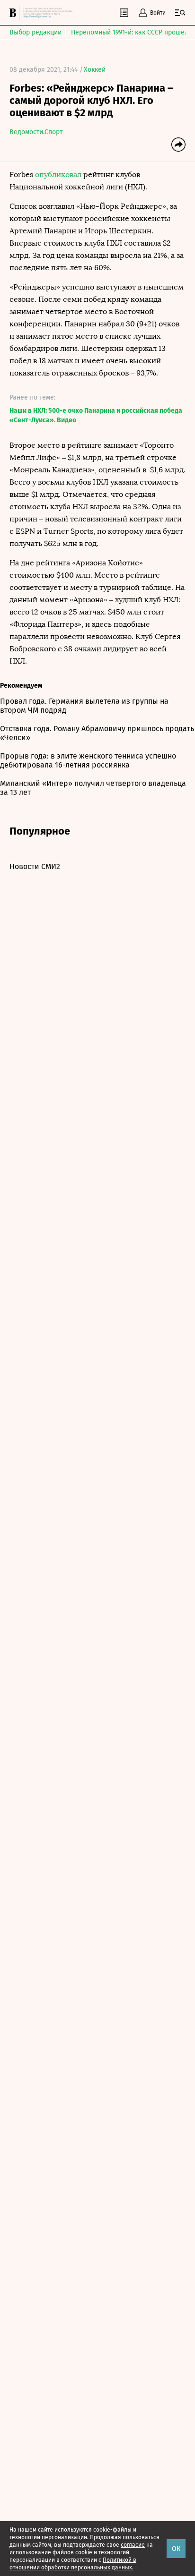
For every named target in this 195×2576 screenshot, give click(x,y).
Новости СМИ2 (35, 866)
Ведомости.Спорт (36, 132)
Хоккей (95, 70)
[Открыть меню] (180, 13)
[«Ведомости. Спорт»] (14, 13)
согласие (133, 2545)
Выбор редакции (35, 32)
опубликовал (58, 175)
